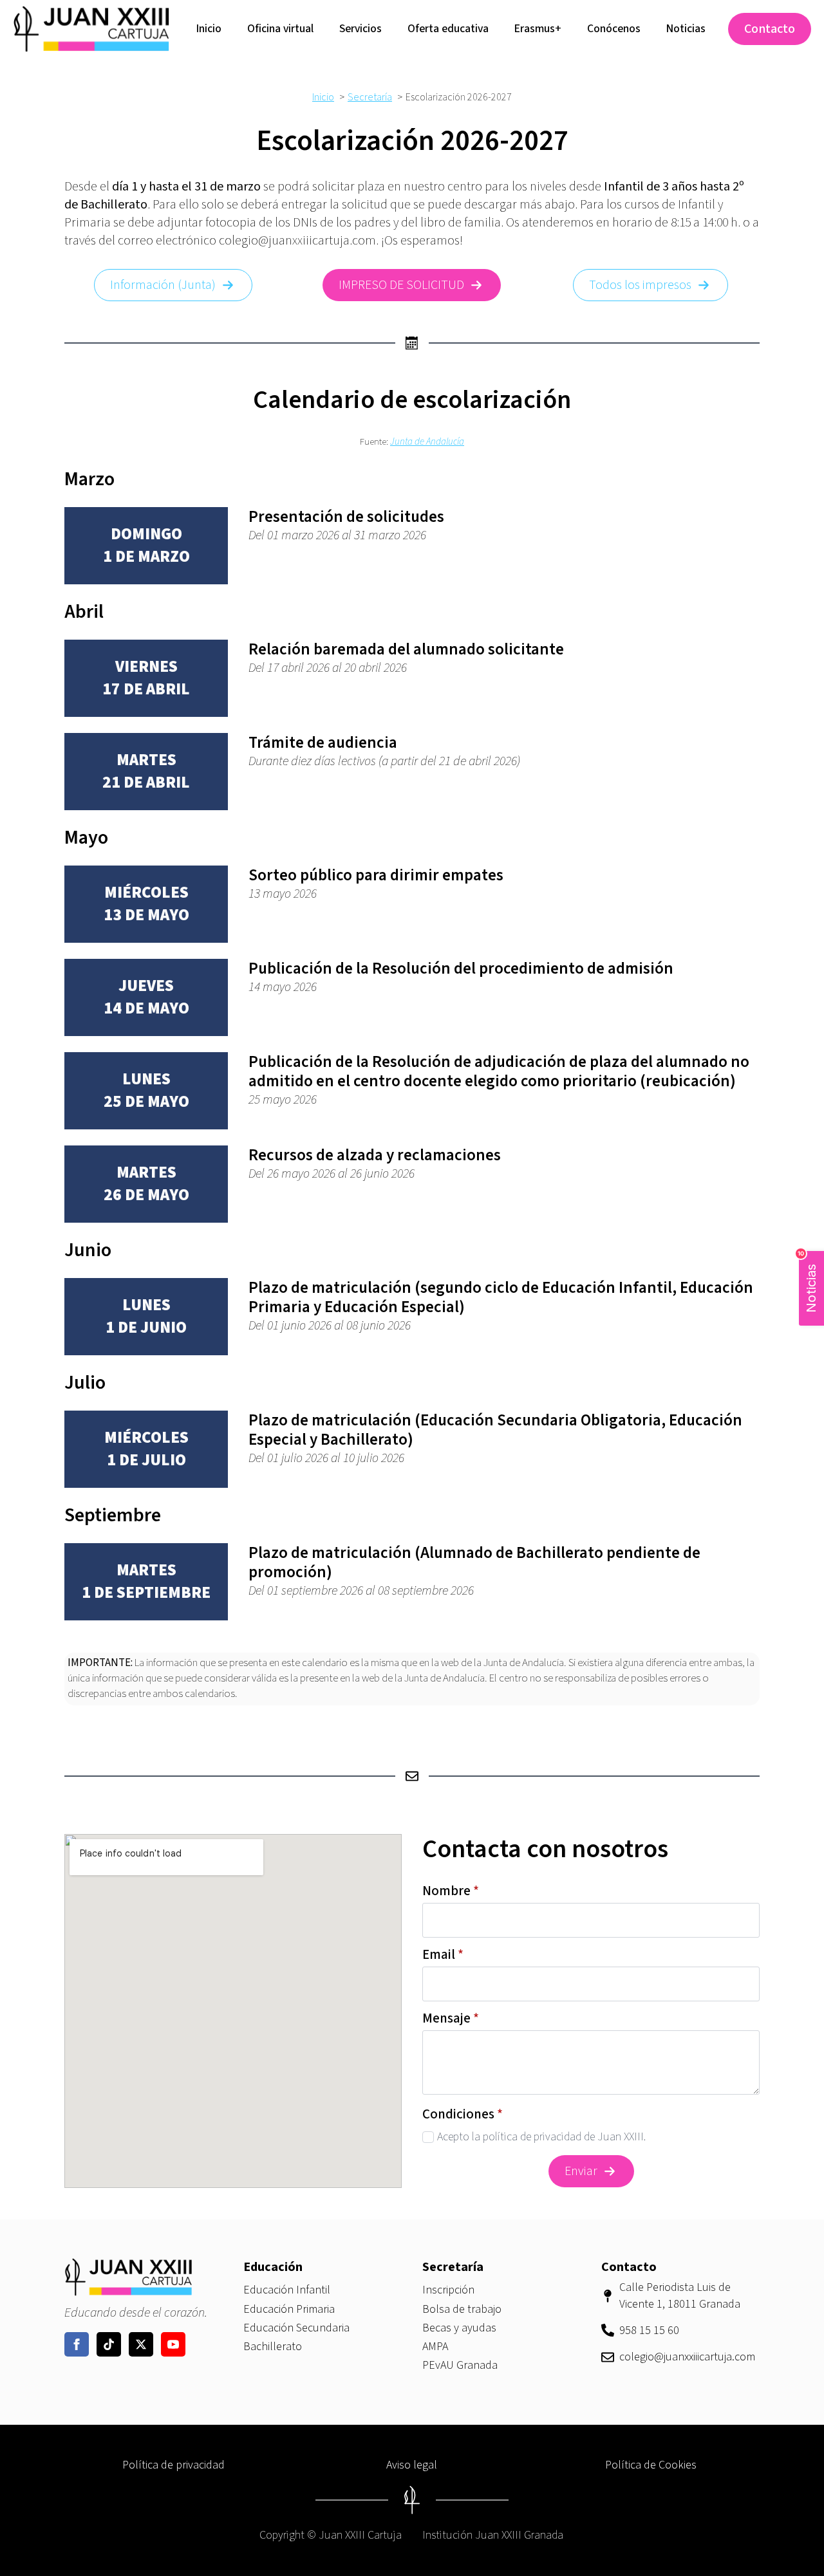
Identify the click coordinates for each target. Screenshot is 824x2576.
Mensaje (451, 2018)
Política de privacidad (173, 2465)
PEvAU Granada (460, 2365)
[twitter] (141, 2344)
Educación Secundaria (296, 2328)
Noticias (686, 29)
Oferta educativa (448, 29)
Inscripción (448, 2290)
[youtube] (173, 2344)
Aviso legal (412, 2465)
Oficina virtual (280, 29)
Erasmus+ (538, 29)
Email (443, 1955)
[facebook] (77, 2344)
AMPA (435, 2347)
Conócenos (614, 29)
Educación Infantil (287, 2290)
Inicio (209, 29)
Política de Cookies (651, 2465)
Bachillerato (273, 2347)
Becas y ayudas (459, 2328)
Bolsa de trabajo (462, 2309)
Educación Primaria (289, 2309)
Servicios (360, 29)
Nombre (451, 1891)
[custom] (109, 2344)
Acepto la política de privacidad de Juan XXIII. (541, 2137)
